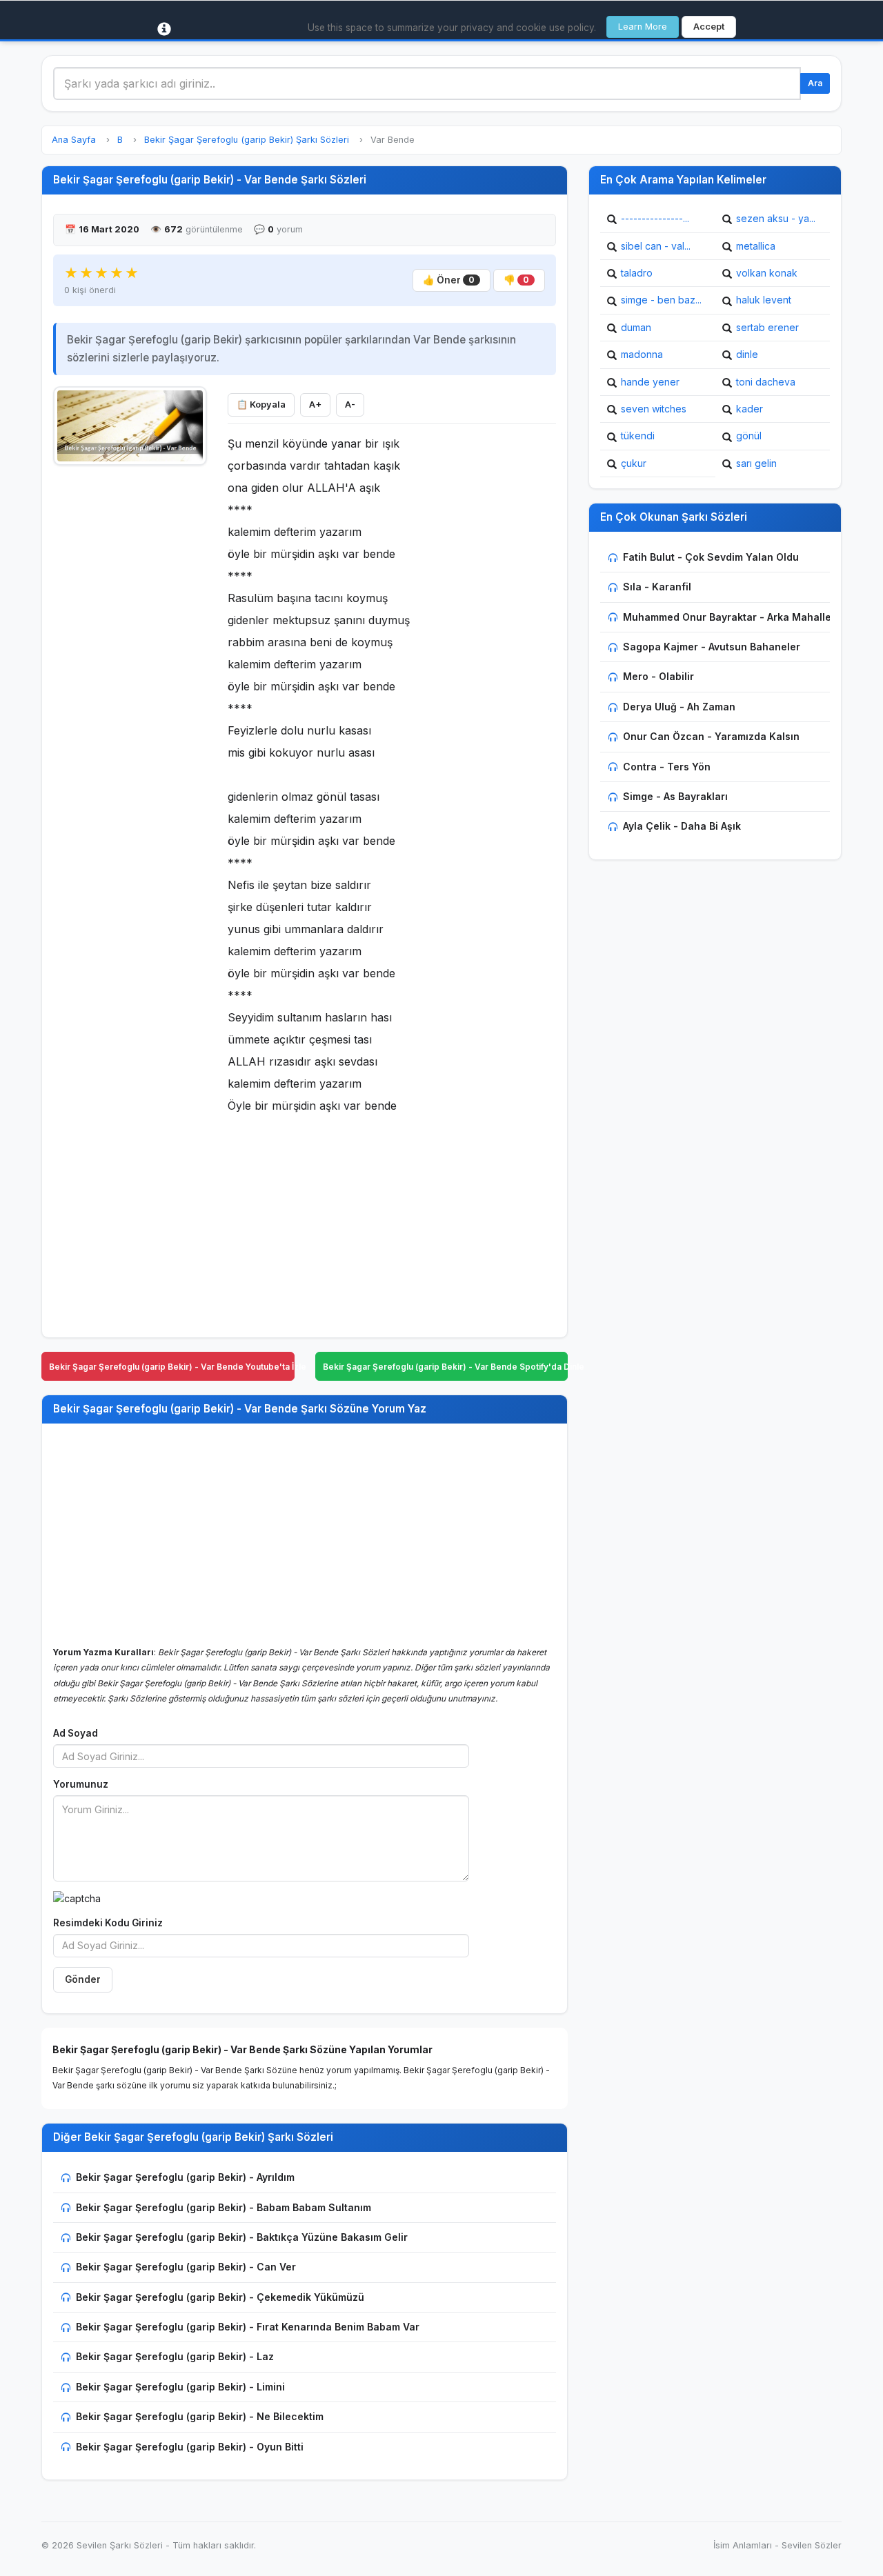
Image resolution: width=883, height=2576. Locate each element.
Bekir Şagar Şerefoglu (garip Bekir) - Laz (175, 2356)
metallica (756, 246)
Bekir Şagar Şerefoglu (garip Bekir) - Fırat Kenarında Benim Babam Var (248, 2327)
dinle (747, 354)
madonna (642, 354)
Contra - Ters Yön (667, 767)
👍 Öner (449, 280)
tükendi (638, 436)
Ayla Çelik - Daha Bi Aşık (682, 826)
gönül (749, 436)
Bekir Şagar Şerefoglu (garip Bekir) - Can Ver (186, 2267)
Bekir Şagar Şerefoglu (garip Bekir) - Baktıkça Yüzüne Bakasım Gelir (242, 2237)
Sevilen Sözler (812, 2545)
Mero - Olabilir (658, 676)
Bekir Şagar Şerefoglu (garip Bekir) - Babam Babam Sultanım (224, 2207)
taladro (637, 273)
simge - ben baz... (661, 300)
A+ (315, 405)
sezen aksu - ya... (776, 218)
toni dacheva (766, 382)
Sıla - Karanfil (657, 587)
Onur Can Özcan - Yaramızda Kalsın (711, 736)
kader (750, 409)
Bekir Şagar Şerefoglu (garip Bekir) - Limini (180, 2387)
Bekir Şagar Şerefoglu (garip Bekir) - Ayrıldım (185, 2177)
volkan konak (767, 273)
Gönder (83, 1979)
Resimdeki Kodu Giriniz (108, 1923)
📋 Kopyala (261, 405)
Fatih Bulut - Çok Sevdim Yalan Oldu (711, 557)
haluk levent (764, 300)
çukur (634, 463)
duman (636, 327)
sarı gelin (756, 463)
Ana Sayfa (74, 140)
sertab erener (767, 327)
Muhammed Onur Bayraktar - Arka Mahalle (727, 617)
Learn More (643, 27)
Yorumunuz (81, 1784)
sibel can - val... (656, 246)
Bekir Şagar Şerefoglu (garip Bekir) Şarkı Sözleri (247, 140)
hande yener (650, 382)
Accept (709, 27)
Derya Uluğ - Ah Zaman (679, 707)
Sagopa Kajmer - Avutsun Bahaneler (712, 647)
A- (350, 405)
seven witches (654, 409)
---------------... (655, 218)
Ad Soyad (76, 1733)
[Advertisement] (130, 681)
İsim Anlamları (743, 2545)
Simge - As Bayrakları (675, 796)
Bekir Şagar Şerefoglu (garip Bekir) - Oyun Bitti (190, 2447)
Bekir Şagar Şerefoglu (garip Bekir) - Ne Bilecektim (200, 2416)
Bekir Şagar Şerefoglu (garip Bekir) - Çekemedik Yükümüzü (220, 2297)
